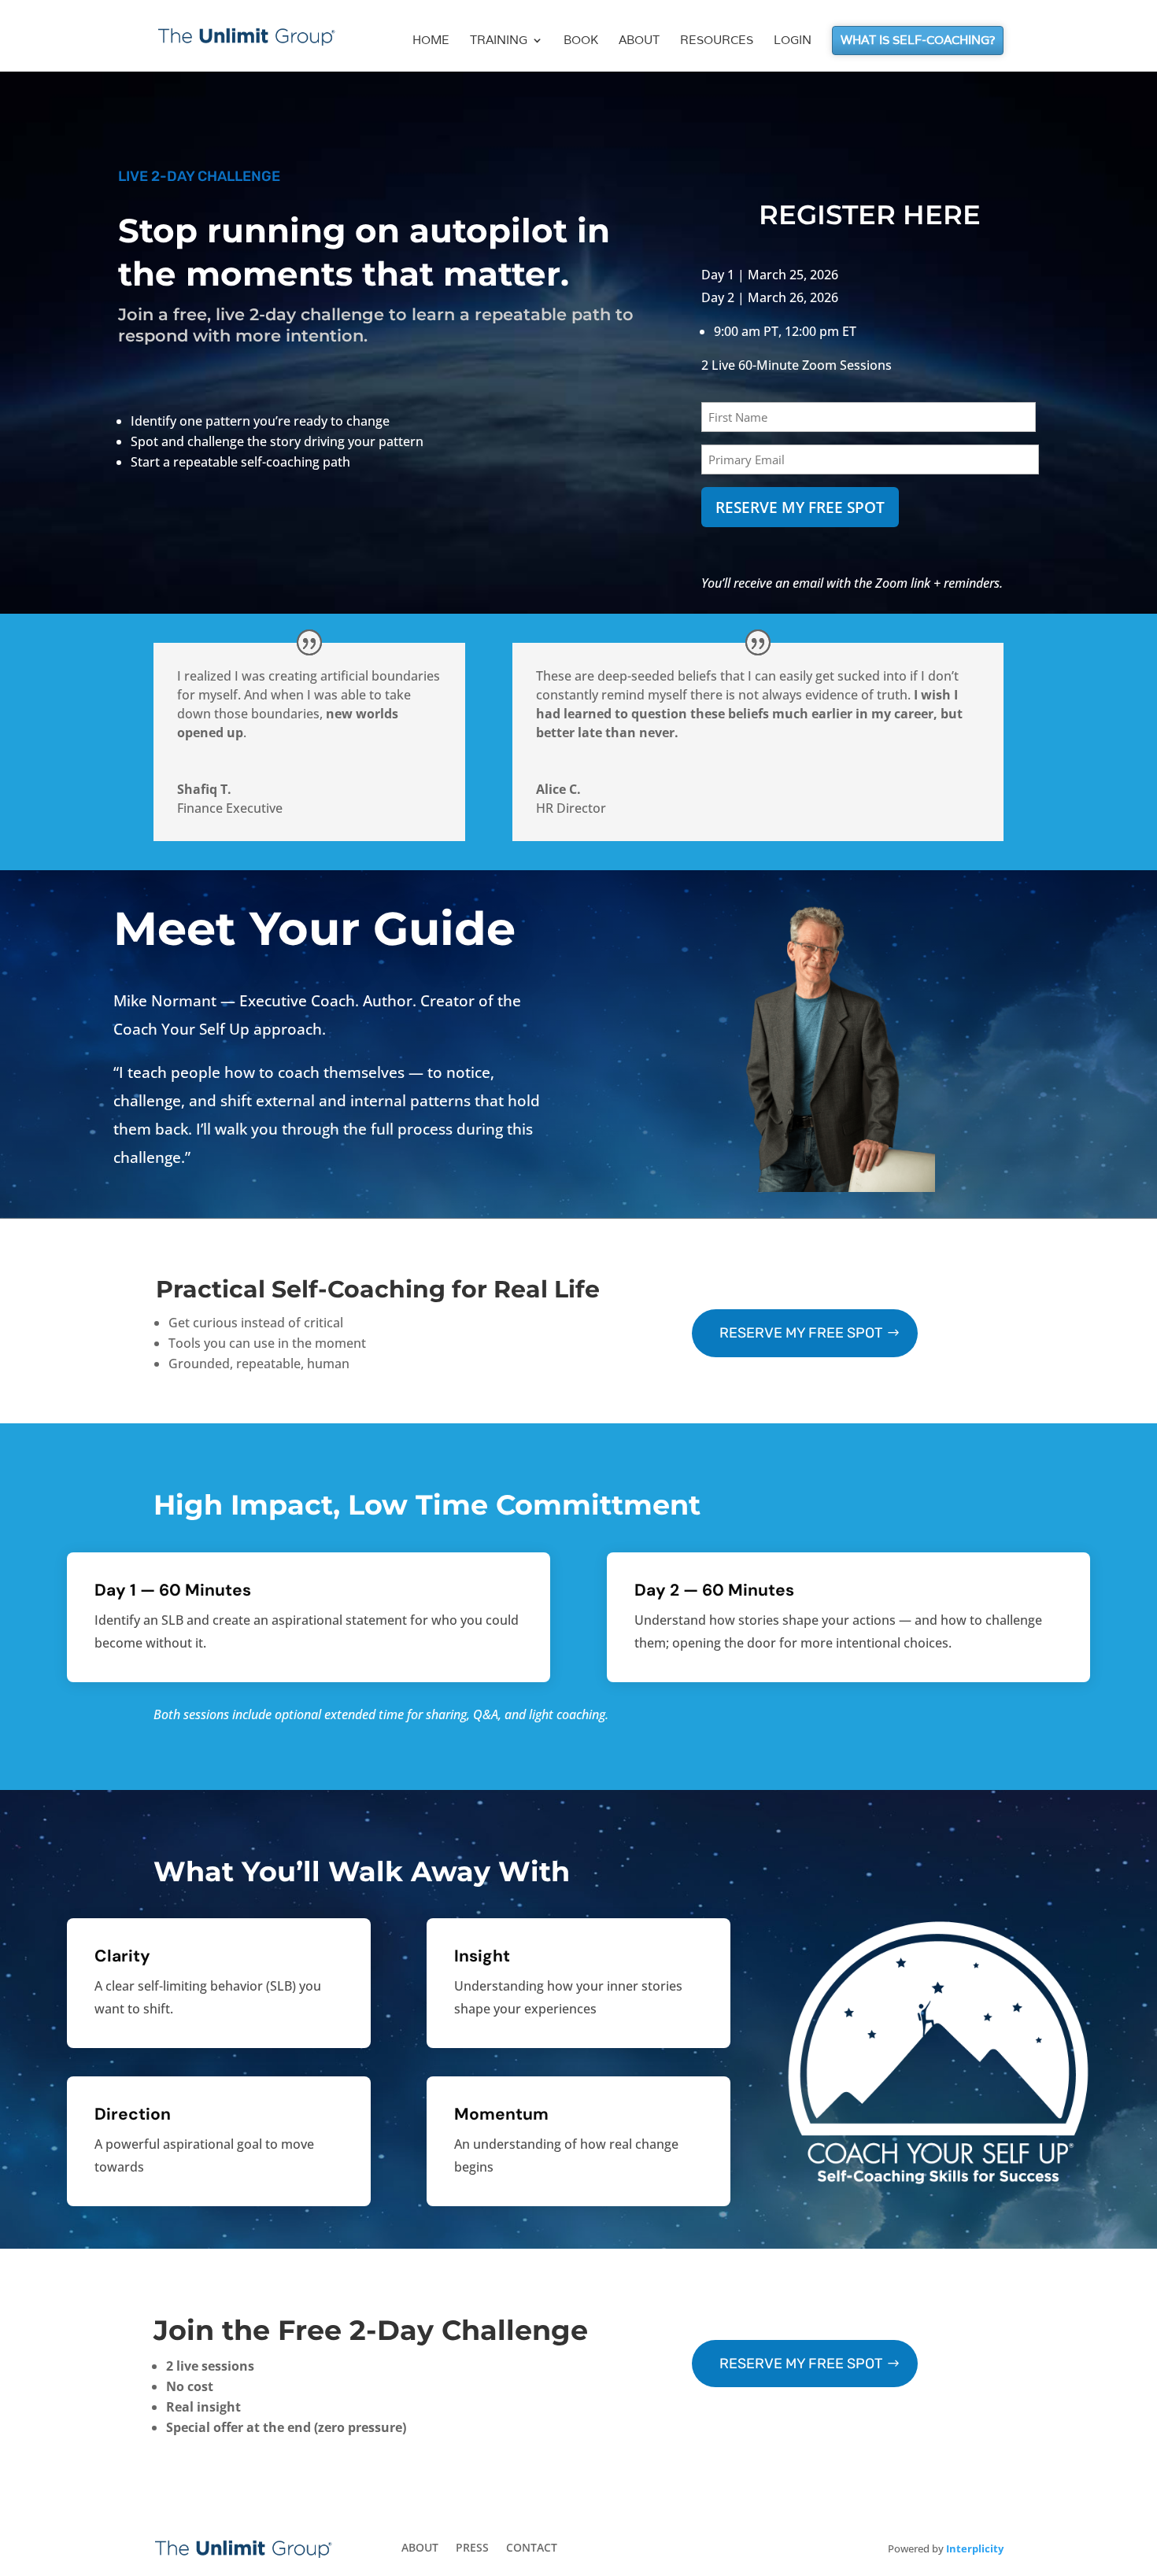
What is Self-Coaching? (918, 41)
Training (499, 41)
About (639, 41)
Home (431, 41)
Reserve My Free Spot (801, 1333)
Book (581, 41)
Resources (717, 41)
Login (793, 41)
